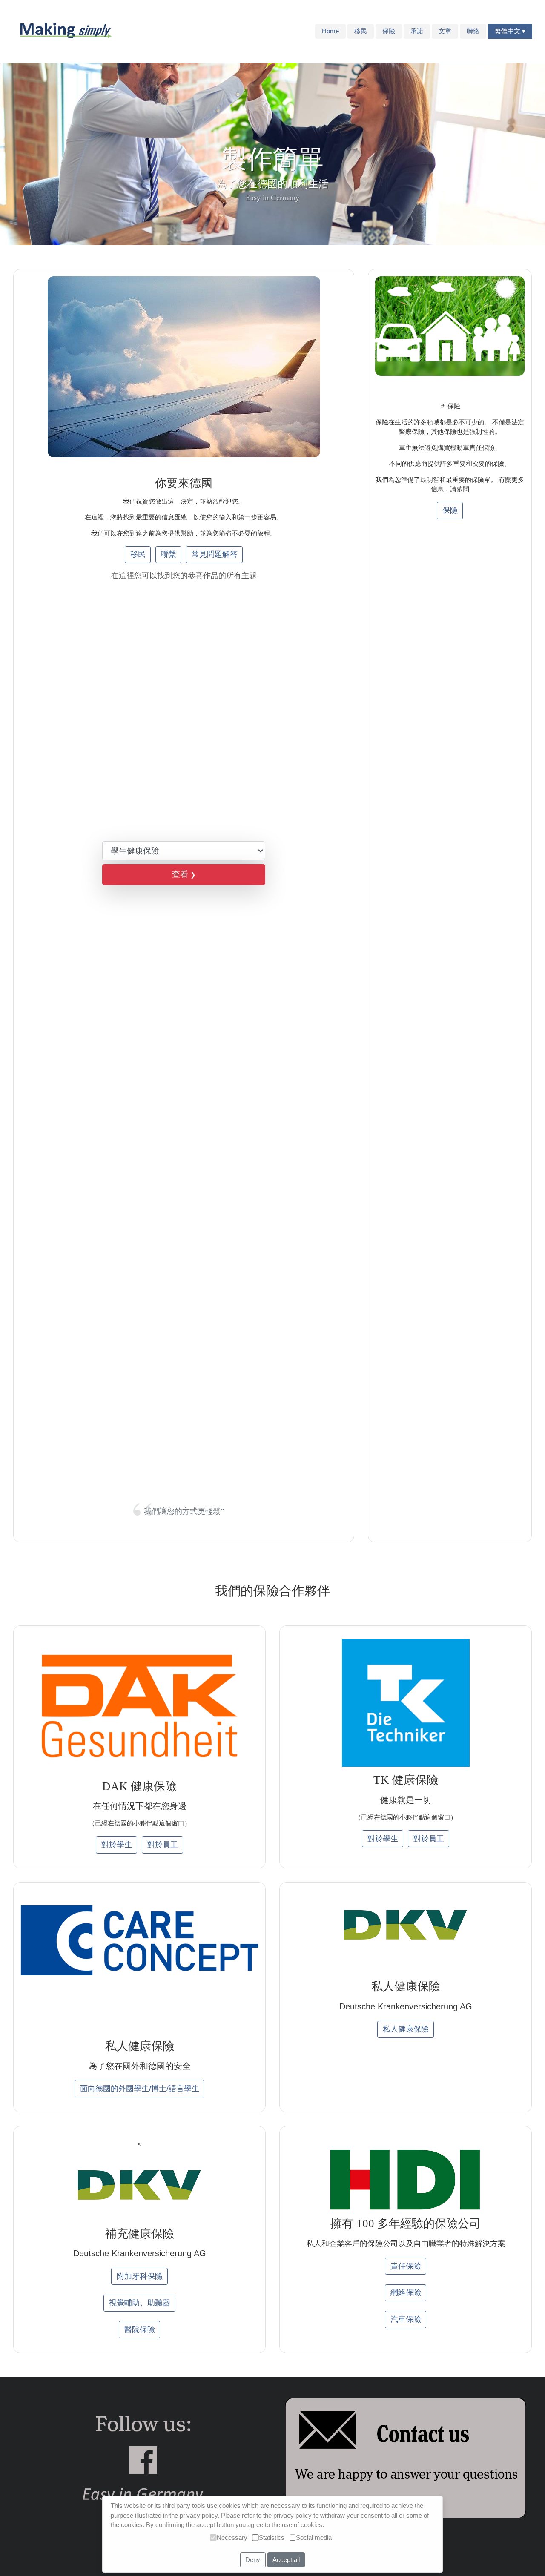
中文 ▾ (516, 31)
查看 (184, 874)
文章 (445, 31)
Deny (253, 2560)
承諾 (417, 31)
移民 (361, 31)
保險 (389, 31)
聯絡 (473, 31)
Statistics (272, 2537)
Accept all (286, 2560)
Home (330, 31)
